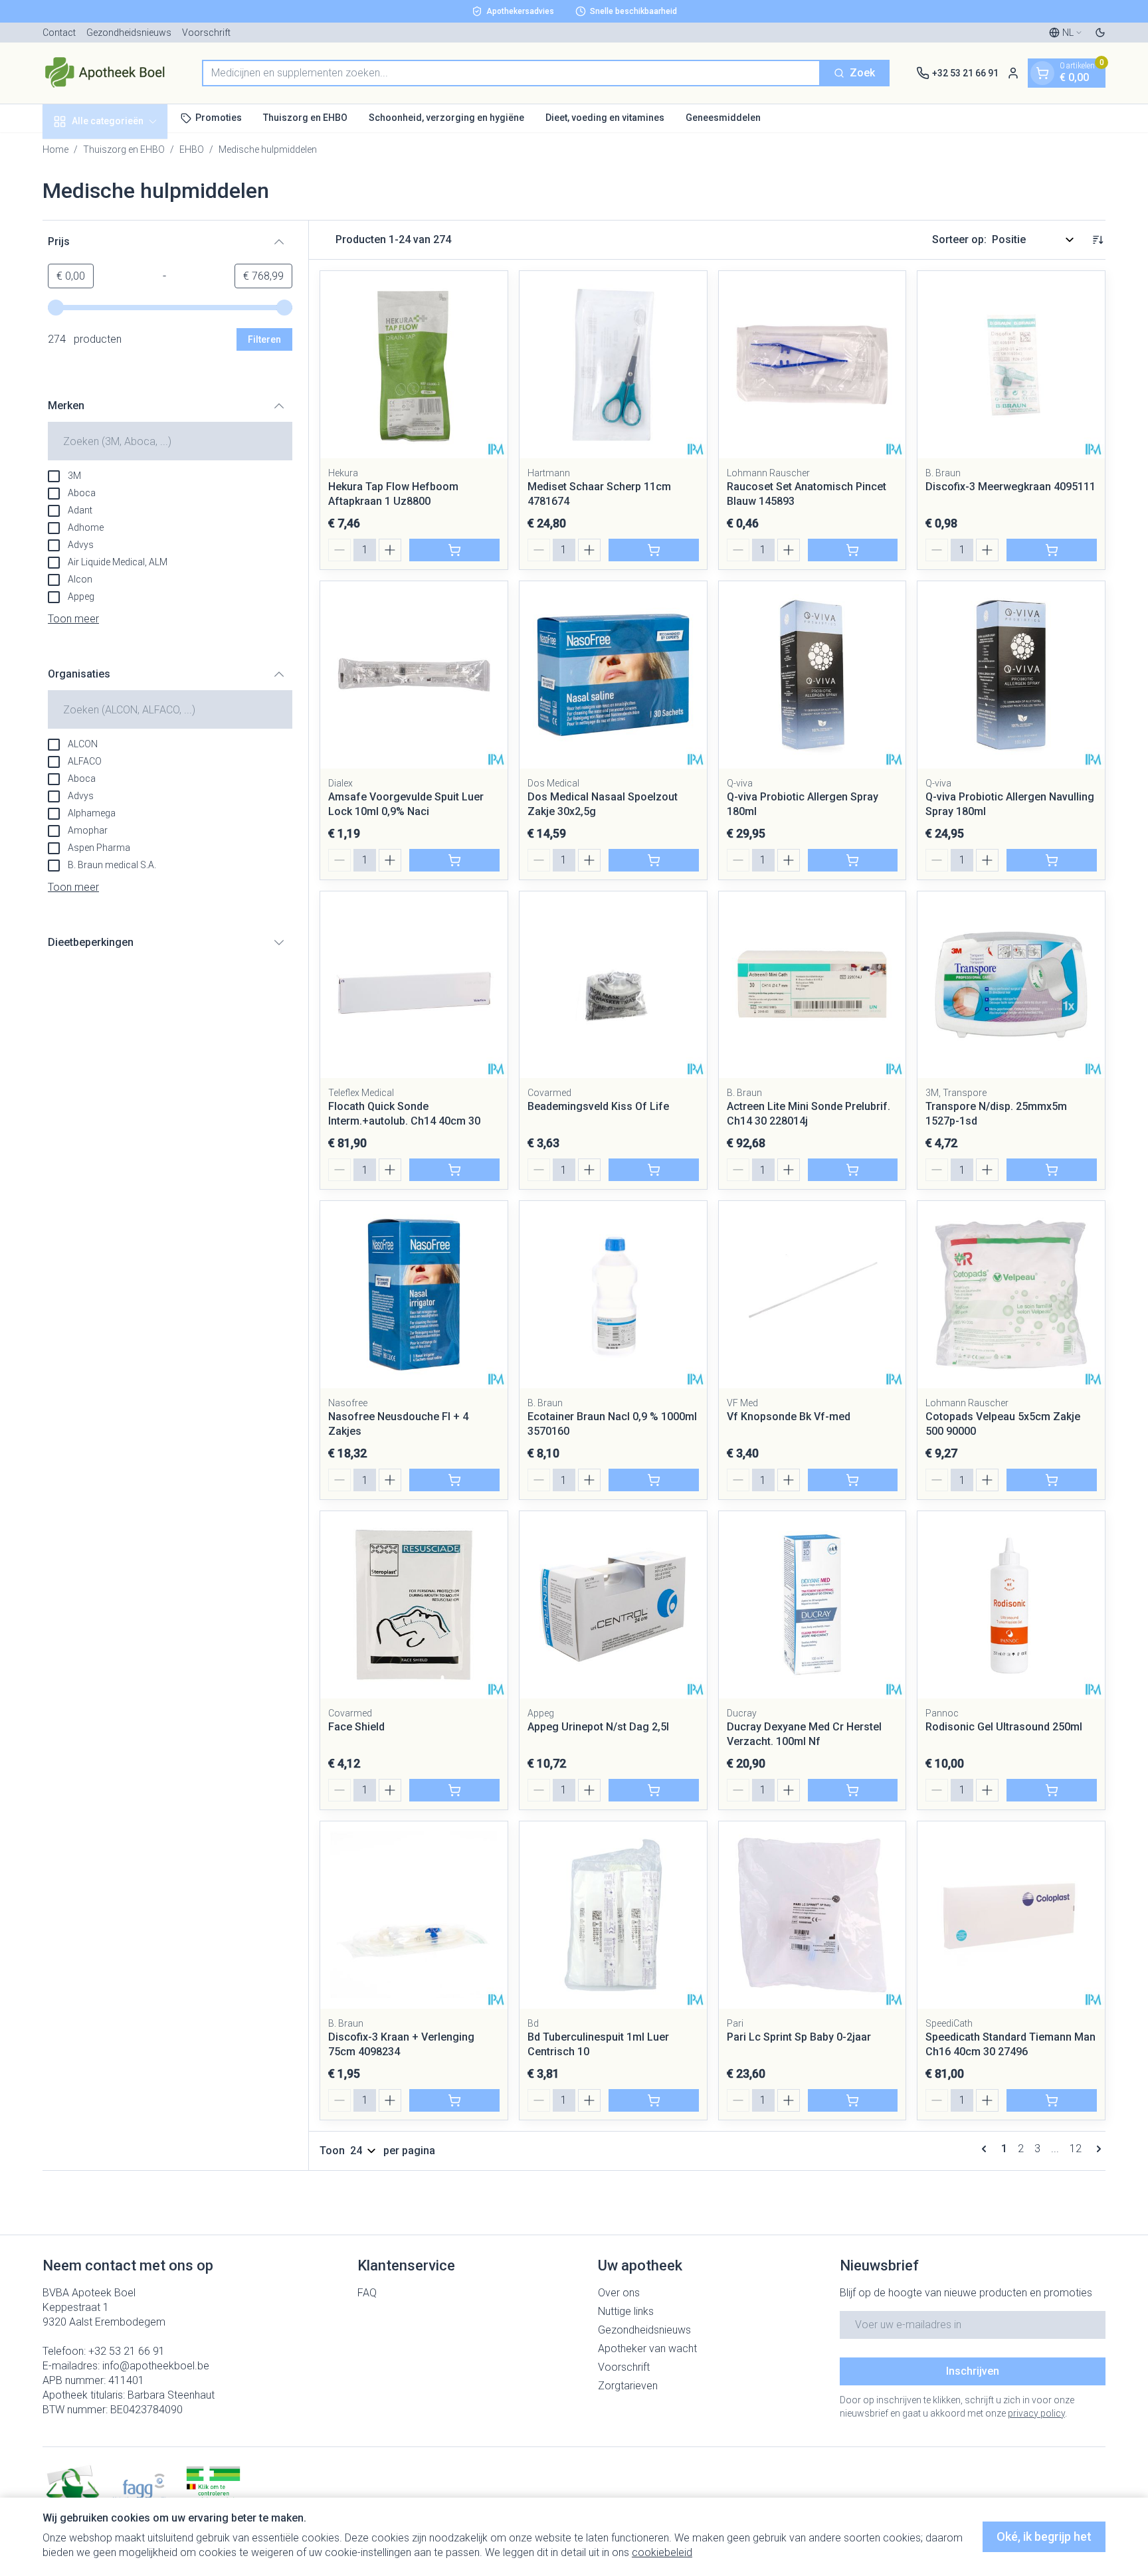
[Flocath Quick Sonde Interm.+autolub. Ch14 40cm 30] (414, 985)
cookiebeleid (662, 2552)
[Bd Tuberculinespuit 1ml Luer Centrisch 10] (613, 1915)
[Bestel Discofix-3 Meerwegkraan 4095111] (1052, 550)
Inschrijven (973, 2371)
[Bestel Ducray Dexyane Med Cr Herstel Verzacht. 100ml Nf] (853, 1790)
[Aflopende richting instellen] (1098, 240)
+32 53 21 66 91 (127, 2351)
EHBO (192, 149)
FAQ (367, 2293)
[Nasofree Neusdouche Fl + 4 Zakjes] (414, 1295)
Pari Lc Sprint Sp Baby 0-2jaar (799, 2037)
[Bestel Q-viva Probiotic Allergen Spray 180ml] (853, 860)
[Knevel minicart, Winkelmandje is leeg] (1042, 73)
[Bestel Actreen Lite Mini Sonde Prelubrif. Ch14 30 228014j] (853, 1170)
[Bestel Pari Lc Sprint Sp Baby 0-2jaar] (853, 2100)
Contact (59, 33)
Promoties (219, 118)
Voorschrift (206, 33)
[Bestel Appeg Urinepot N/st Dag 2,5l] (654, 1790)
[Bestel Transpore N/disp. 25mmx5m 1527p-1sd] (1052, 1170)
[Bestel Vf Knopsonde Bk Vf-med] (853, 1480)
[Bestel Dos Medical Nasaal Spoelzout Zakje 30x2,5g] (654, 860)
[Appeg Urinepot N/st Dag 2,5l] (613, 1605)
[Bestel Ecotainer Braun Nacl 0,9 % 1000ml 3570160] (654, 1480)
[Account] (1013, 73)
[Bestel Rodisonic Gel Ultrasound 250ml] (1052, 1790)
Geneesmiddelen (723, 118)
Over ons (619, 2293)
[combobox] (511, 73)
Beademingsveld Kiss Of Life (598, 1106)
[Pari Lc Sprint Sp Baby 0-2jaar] (813, 1915)
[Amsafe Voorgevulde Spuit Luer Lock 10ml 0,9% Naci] (414, 675)
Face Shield (356, 1727)
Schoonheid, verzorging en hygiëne (446, 118)
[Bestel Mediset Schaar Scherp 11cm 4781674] (654, 550)
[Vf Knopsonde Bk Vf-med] (813, 1295)
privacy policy (1036, 2413)
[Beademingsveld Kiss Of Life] (613, 985)
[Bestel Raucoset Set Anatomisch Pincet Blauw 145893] (853, 550)
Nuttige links (626, 2311)
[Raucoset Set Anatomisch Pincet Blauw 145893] (813, 365)
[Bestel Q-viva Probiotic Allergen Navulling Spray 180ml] (1052, 860)
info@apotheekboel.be (156, 2366)
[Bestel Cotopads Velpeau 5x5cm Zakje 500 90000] (1052, 1480)
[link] (987, 2149)
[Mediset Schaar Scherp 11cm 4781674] (613, 365)
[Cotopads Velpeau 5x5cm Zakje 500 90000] (1011, 1295)
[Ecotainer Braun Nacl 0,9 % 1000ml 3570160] (613, 1295)
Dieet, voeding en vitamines (605, 118)
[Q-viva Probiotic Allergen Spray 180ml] (813, 675)
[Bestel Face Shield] (454, 1790)
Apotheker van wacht (647, 2348)
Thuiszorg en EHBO (305, 118)
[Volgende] (1096, 2149)
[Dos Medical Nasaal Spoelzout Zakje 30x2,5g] (613, 675)
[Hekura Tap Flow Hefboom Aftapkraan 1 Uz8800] (414, 365)
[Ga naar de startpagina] (109, 73)
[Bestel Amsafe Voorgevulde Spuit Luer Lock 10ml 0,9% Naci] (454, 860)
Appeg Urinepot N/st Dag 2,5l (598, 1727)
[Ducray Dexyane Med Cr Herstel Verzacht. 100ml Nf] (813, 1605)
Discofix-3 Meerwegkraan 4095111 (1010, 487)
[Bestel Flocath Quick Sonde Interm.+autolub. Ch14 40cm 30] (454, 1170)
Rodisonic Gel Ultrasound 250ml (1004, 1727)
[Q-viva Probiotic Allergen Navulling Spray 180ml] (1011, 675)
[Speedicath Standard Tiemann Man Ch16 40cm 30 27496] (1011, 1915)
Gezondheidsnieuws (129, 33)
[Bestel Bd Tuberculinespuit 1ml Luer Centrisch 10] (654, 2100)
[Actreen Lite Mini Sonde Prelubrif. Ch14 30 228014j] (813, 985)
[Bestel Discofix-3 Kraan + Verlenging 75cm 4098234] (454, 2100)
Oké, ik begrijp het (1044, 2536)
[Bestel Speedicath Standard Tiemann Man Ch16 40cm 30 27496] (1052, 2100)
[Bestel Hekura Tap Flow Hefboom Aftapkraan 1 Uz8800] (454, 550)
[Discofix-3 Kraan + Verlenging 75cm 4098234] (414, 1915)
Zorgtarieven (628, 2386)
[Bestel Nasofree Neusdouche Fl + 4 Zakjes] (454, 1480)
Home (55, 149)
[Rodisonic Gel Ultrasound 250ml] (1011, 1605)
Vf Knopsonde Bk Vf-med (789, 1417)
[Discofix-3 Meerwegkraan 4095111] (1011, 365)
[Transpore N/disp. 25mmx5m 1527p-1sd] (1011, 985)
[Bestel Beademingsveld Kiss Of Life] (654, 1170)
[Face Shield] (414, 1605)
